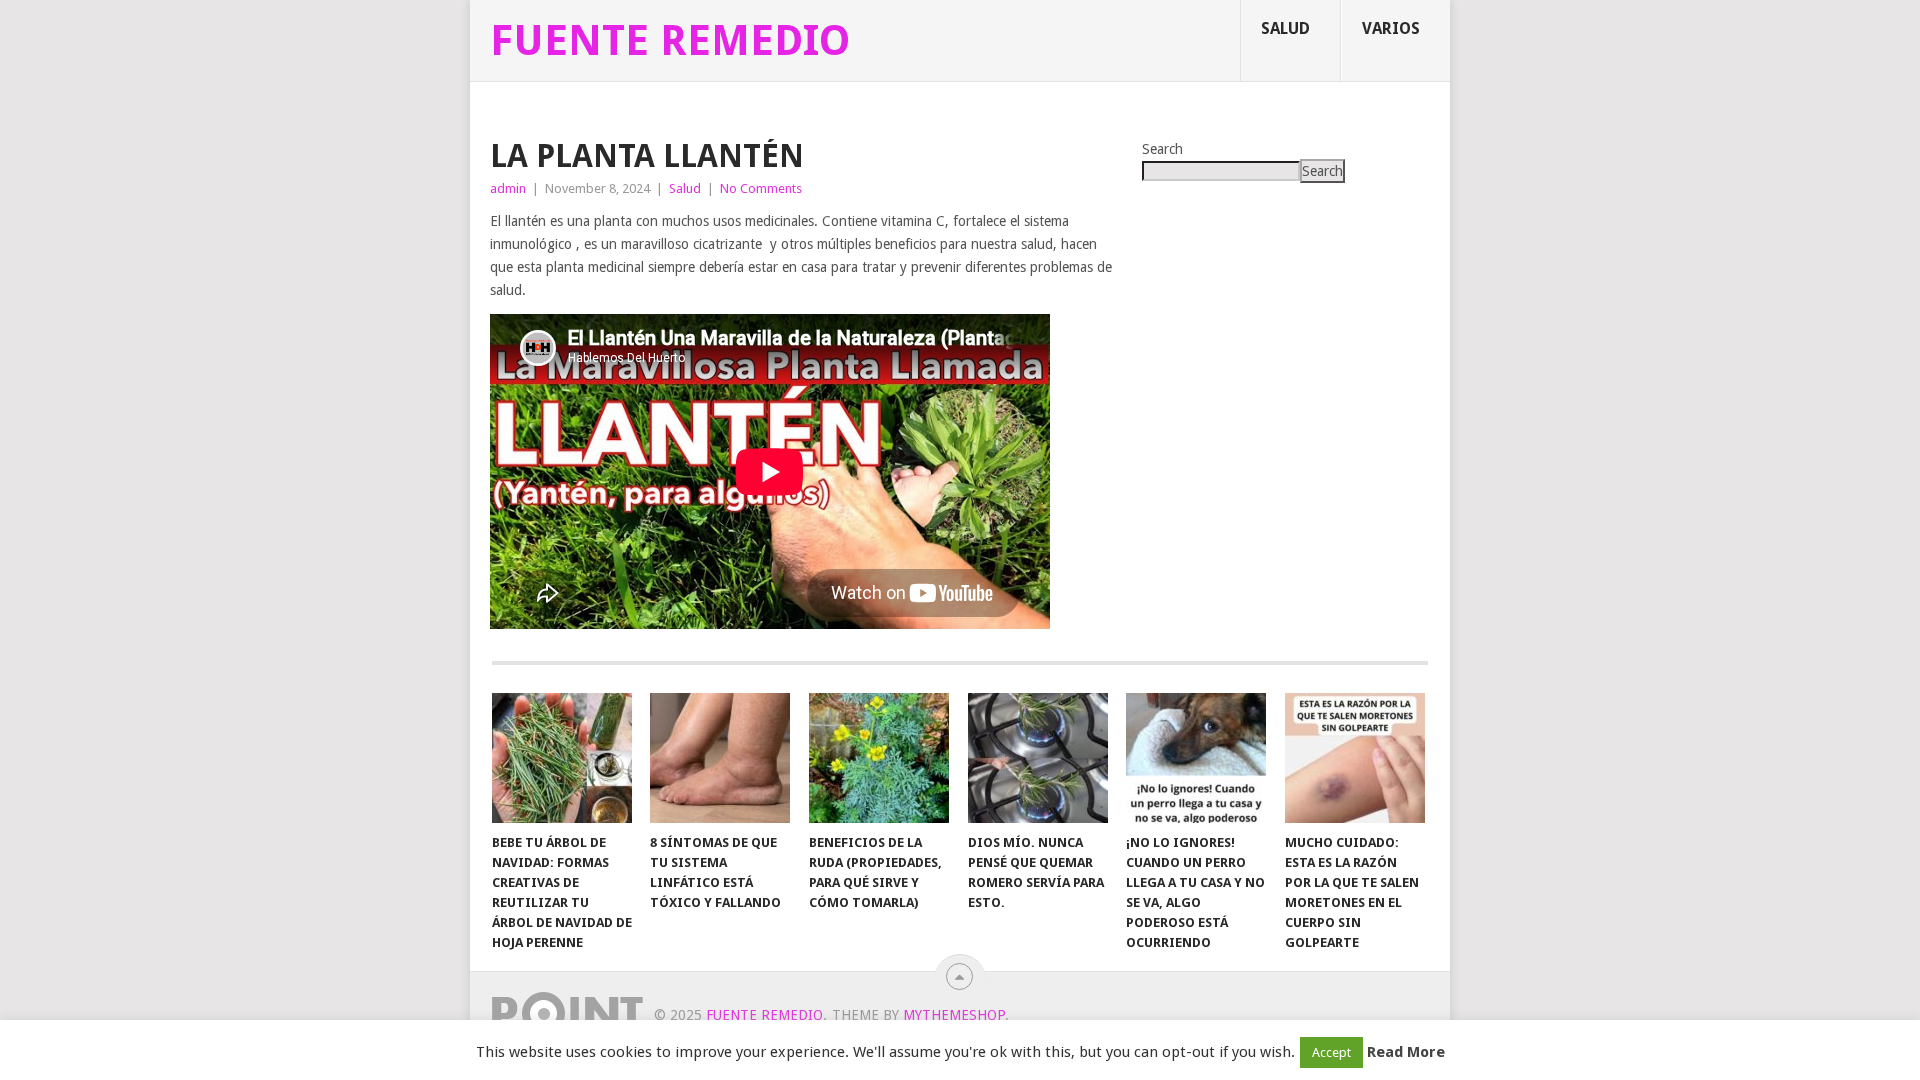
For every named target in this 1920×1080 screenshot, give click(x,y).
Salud (1285, 28)
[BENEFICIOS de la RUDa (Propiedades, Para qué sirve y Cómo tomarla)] (879, 758)
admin (508, 188)
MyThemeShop (954, 1015)
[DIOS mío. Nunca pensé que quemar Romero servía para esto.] (1038, 758)
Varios (1391, 28)
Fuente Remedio (670, 41)
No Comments (761, 188)
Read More (1406, 1052)
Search (1162, 149)
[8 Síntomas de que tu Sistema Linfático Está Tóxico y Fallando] (720, 758)
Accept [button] (1331, 1052)
